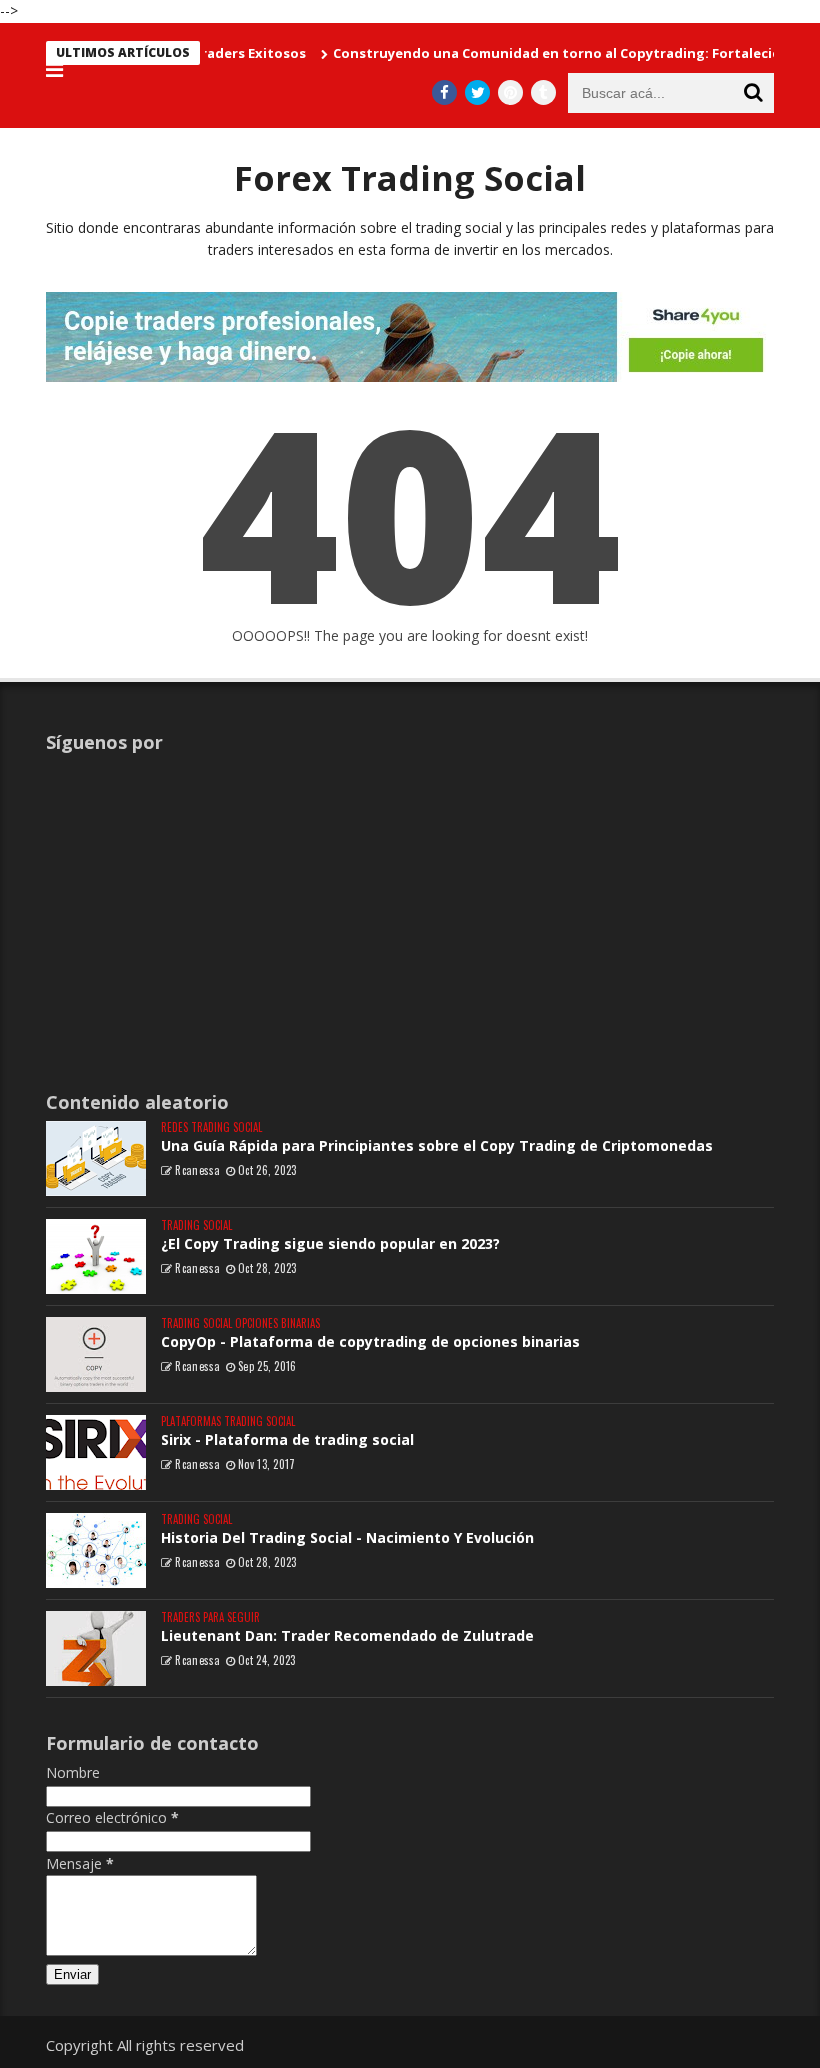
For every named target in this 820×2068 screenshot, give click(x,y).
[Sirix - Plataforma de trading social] (96, 1452)
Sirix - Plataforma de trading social (287, 1439)
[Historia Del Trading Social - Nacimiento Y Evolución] (96, 1550)
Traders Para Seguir (210, 1617)
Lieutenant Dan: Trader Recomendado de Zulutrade (347, 1635)
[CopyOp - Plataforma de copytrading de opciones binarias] (96, 1354)
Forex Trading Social (410, 178)
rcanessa (197, 1170)
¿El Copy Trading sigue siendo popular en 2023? (330, 1243)
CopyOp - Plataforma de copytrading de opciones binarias (370, 1341)
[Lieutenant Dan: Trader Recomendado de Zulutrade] (96, 1648)
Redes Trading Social (211, 1127)
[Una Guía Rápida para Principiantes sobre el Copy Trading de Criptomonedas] (96, 1158)
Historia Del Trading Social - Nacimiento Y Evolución (347, 1537)
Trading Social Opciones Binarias (240, 1323)
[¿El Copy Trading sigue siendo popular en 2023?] (96, 1256)
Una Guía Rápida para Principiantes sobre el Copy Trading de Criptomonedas (437, 1145)
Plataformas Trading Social (228, 1421)
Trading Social (196, 1225)
